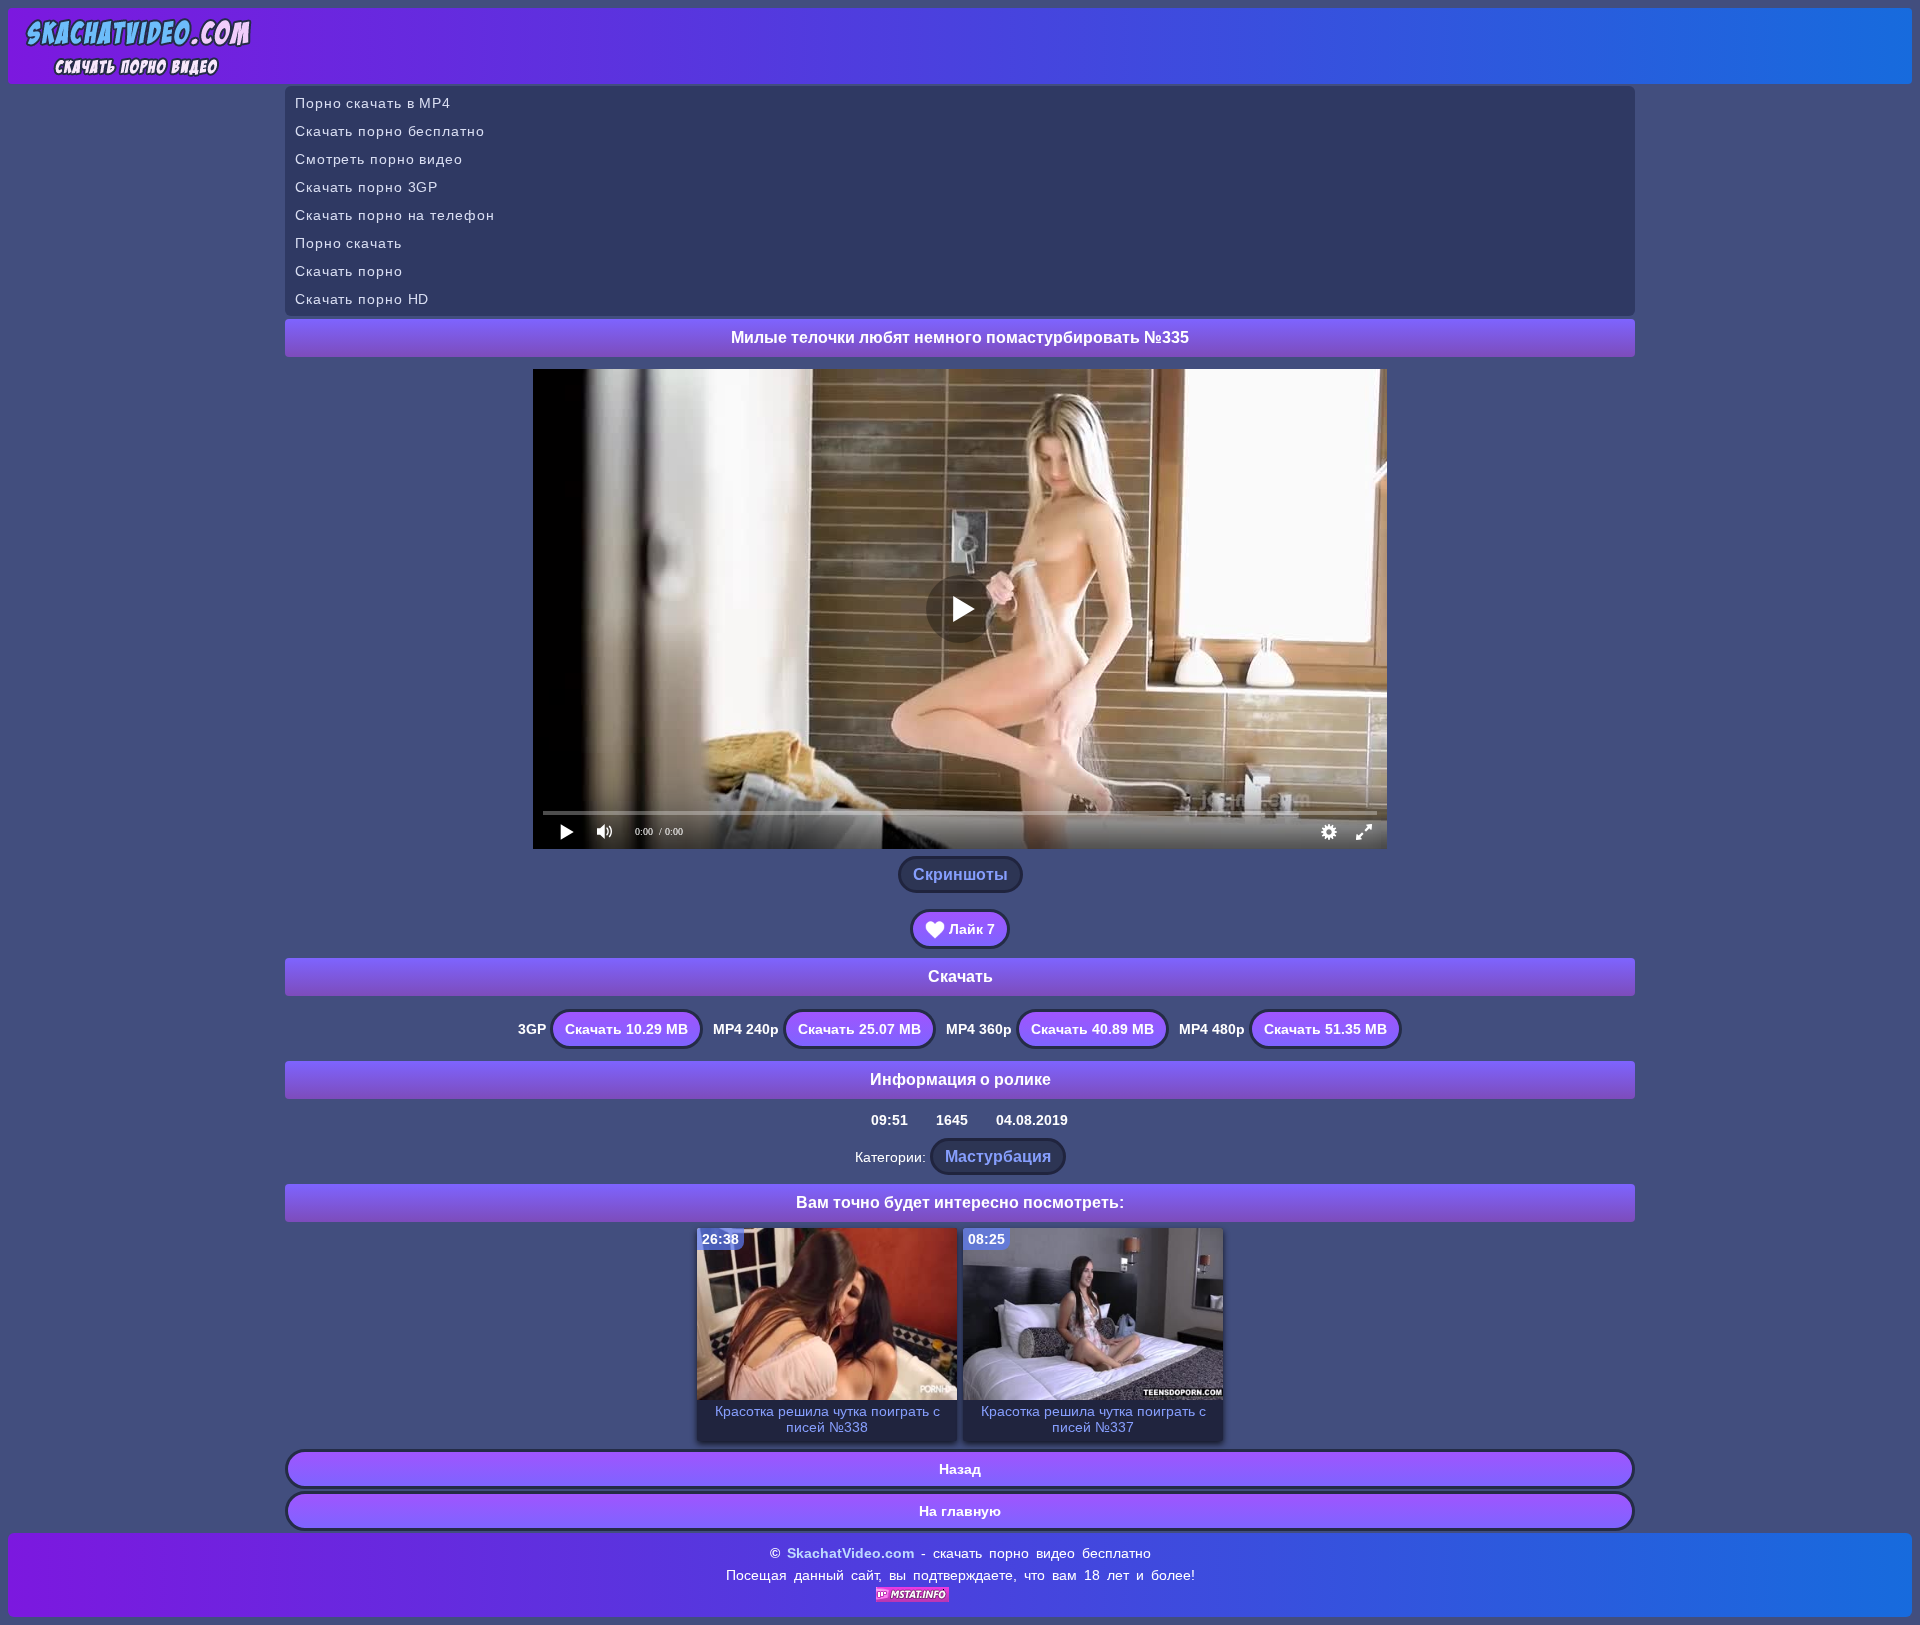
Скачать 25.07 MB (859, 1029)
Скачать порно (349, 271)
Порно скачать (348, 243)
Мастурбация (998, 1156)
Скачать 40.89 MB (1092, 1029)
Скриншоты (960, 874)
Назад (960, 1469)
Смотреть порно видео (379, 159)
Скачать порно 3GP (366, 187)
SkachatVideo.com (850, 1553)
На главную (960, 1511)
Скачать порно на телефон (395, 215)
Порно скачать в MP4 (373, 103)
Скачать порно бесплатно (390, 131)
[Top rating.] (912, 1597)
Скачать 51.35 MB (1325, 1029)
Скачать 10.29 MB (626, 1029)
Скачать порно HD (362, 299)
